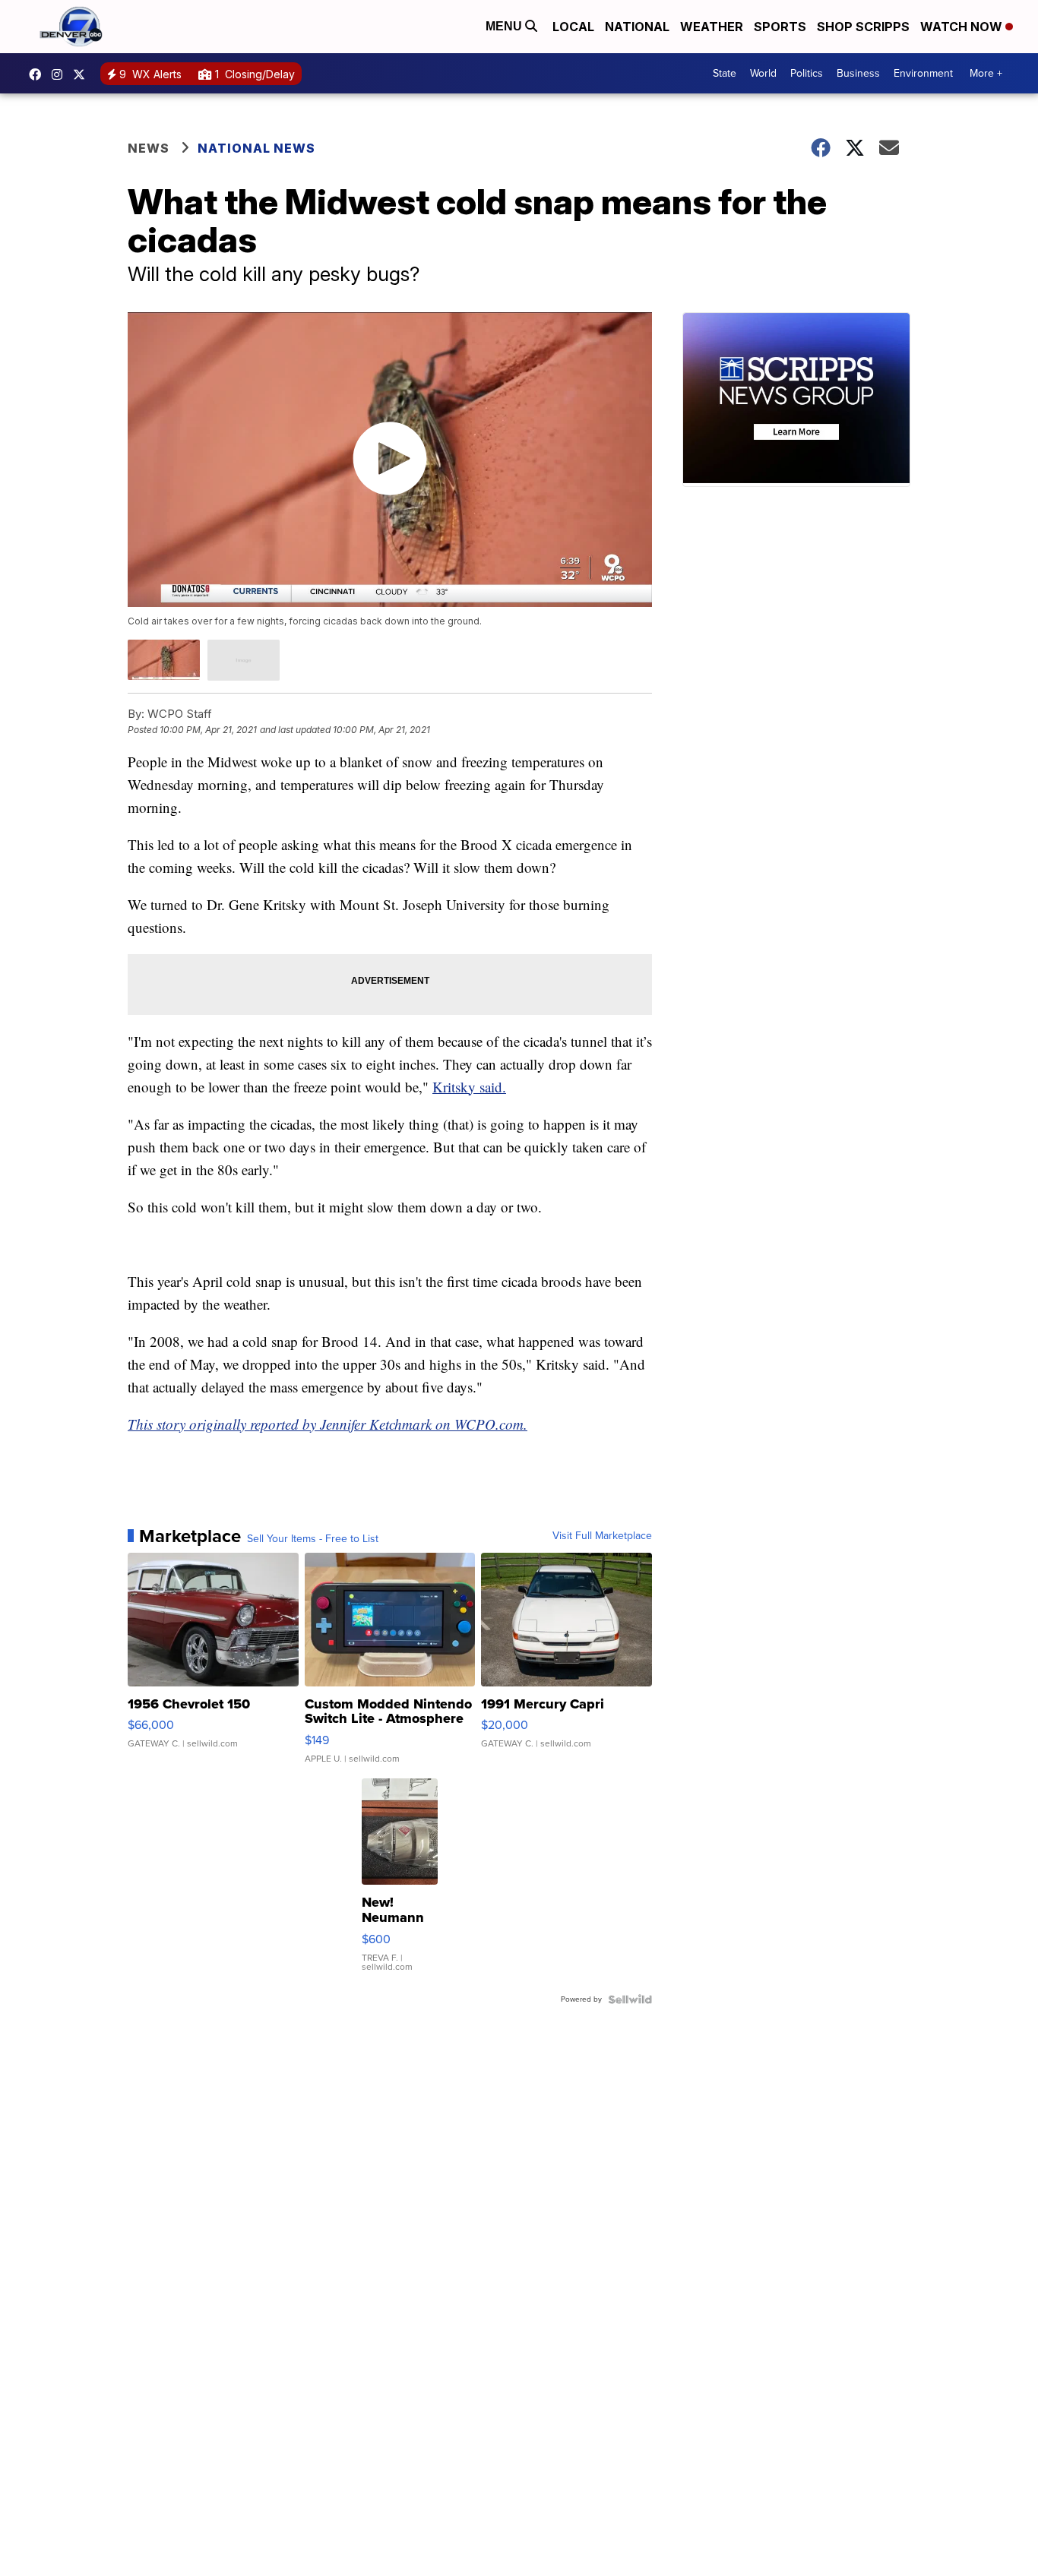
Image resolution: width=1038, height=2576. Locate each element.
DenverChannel (83, 74)
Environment (923, 73)
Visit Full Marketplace (602, 1536)
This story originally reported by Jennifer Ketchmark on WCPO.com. (328, 1424)
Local (573, 27)
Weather (712, 27)
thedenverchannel (61, 74)
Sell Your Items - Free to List (313, 1539)
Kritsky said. (469, 1087)
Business (858, 73)
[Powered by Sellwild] (630, 1999)
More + (986, 73)
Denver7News (39, 74)
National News (256, 148)
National (637, 27)
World (763, 73)
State (725, 73)
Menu (505, 26)
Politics (807, 73)
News (149, 148)
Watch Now (963, 27)
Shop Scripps (863, 27)
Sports (780, 27)
